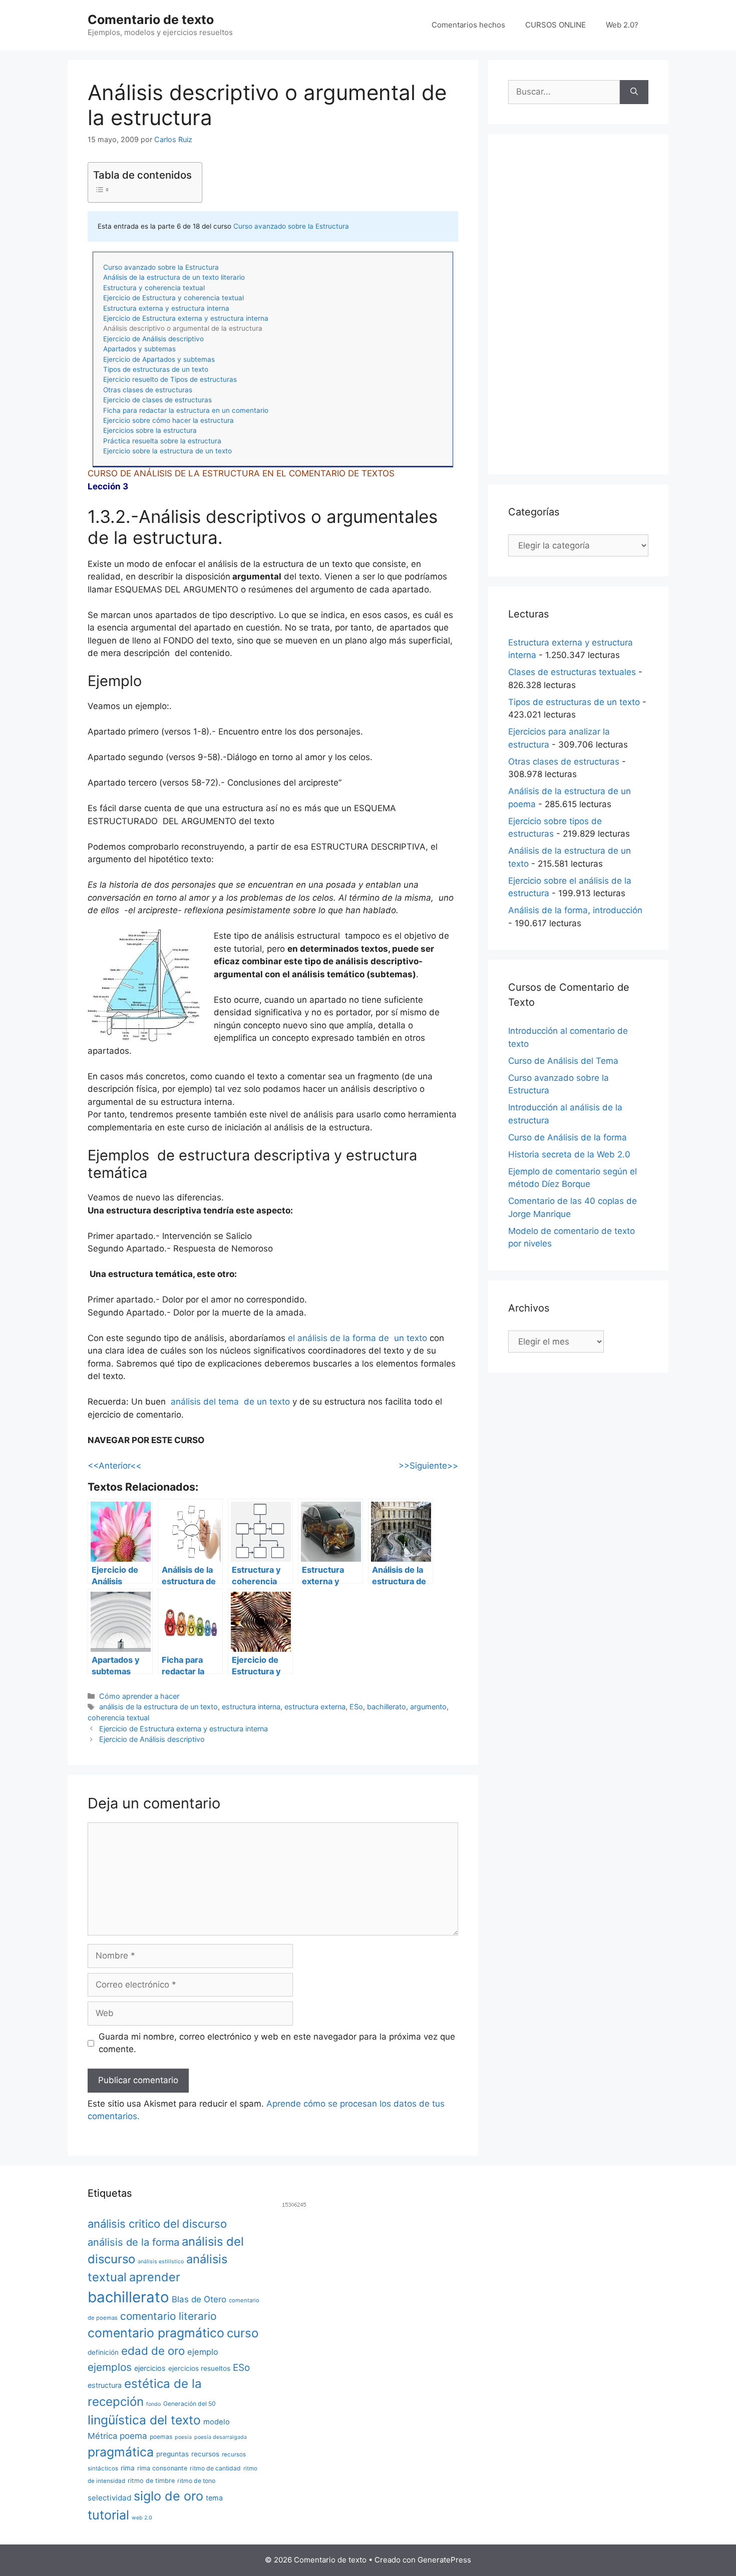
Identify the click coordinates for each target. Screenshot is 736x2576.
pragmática (121, 2452)
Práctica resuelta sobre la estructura (162, 441)
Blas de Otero (199, 2299)
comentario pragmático (156, 2333)
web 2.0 (142, 2518)
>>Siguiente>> (428, 1466)
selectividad (109, 2498)
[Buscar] (634, 92)
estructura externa (315, 1707)
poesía (183, 2437)
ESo (356, 1707)
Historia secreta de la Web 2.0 (569, 1154)
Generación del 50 (190, 2404)
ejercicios (150, 2368)
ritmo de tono (196, 2481)
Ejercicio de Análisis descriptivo (153, 339)
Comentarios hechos (468, 25)
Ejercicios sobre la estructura (150, 430)
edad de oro (153, 2351)
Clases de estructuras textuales (572, 672)
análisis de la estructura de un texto (158, 1707)
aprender (155, 2277)
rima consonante (162, 2468)
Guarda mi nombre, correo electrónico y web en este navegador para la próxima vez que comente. (277, 2043)
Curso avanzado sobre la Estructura (291, 226)
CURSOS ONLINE (556, 25)
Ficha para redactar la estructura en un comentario (186, 410)
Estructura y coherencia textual (154, 288)
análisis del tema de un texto (230, 1402)
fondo (153, 2404)
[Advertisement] (578, 304)
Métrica (102, 2436)
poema (133, 2436)
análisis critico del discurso (157, 2224)
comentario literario (168, 2316)
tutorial (108, 2515)
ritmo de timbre (151, 2481)
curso (243, 2333)
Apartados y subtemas (139, 349)
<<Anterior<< (114, 1466)
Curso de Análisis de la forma (568, 1137)
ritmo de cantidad (215, 2468)
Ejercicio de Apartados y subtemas (159, 359)
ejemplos (110, 2367)
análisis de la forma (133, 2242)
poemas (161, 2437)
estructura (105, 2385)
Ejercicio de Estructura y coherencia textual (173, 298)
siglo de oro (168, 2496)
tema (214, 2498)
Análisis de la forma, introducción (575, 910)
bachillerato (387, 1707)
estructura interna (251, 1707)
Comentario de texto (151, 20)
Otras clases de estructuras (148, 390)
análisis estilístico (161, 2262)
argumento (428, 1707)
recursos (205, 2454)
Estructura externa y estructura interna (166, 308)
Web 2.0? (622, 25)
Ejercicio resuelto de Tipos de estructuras (170, 379)
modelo (217, 2422)
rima (128, 2468)
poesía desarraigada (221, 2437)
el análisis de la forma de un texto (357, 1338)
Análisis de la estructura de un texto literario (174, 277)
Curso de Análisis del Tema (563, 1061)
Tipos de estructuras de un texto (156, 369)
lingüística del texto (144, 2420)
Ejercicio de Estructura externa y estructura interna (186, 318)
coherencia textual (118, 1718)
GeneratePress (444, 2560)
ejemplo (203, 2352)
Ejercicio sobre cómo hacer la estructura (168, 420)
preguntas (172, 2454)
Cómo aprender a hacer (139, 1696)
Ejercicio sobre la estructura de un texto (167, 451)
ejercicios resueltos (199, 2368)
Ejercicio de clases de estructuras (157, 400)
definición (103, 2352)
